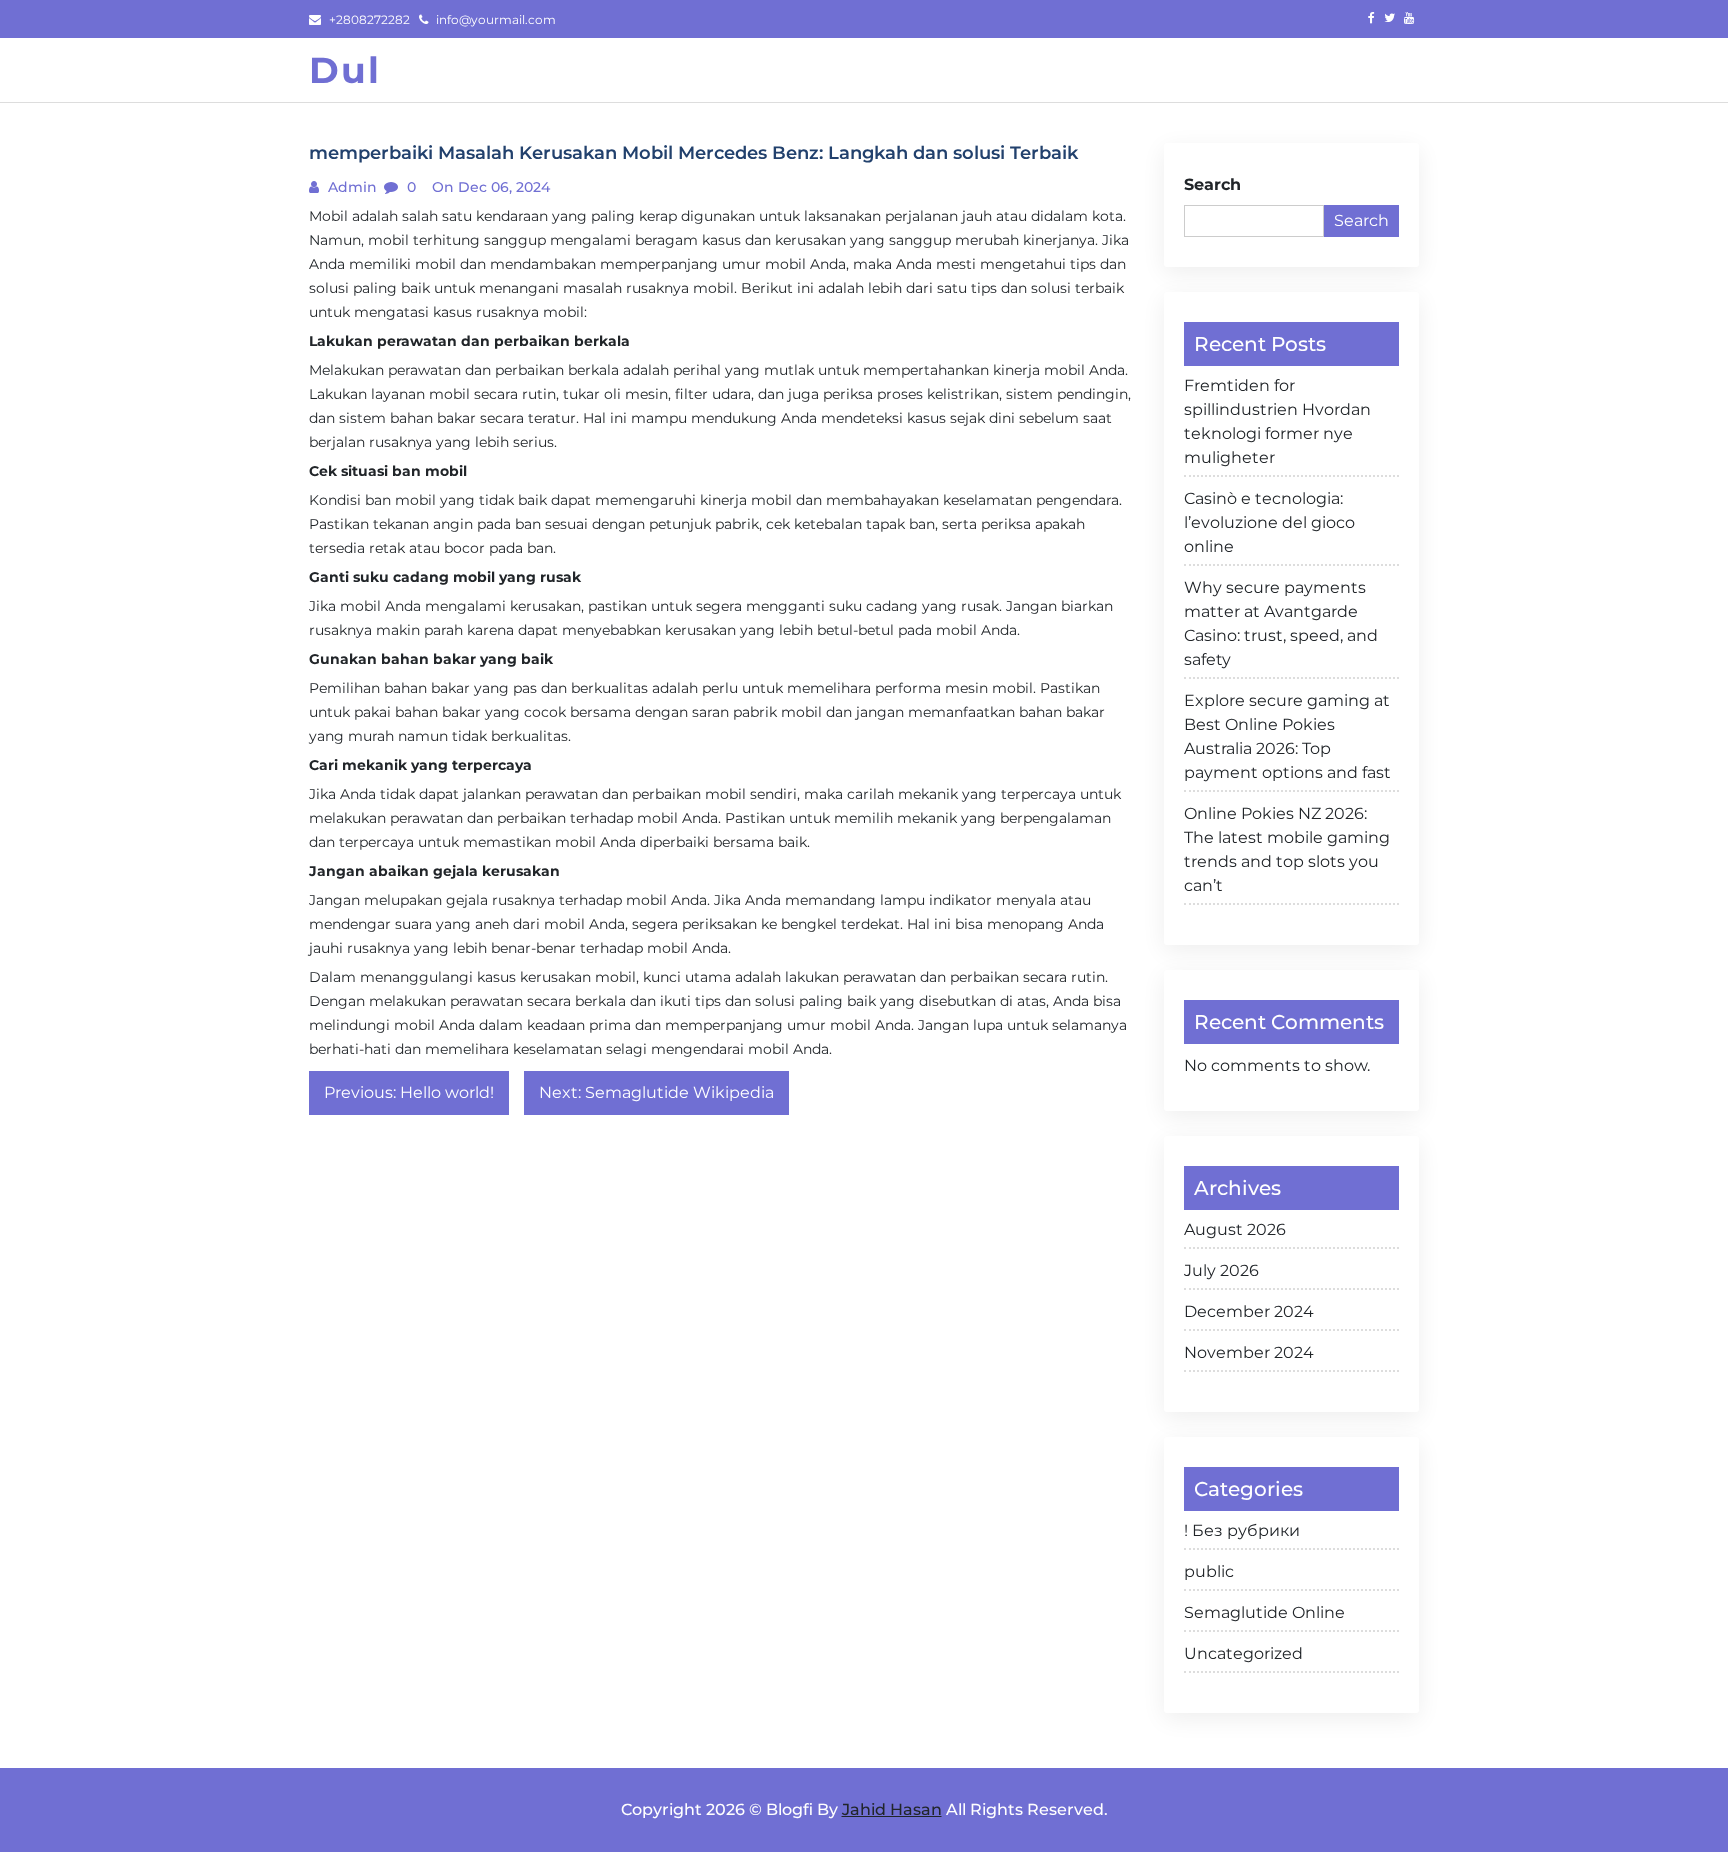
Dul (345, 70)
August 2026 (1235, 1229)
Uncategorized (1243, 1653)
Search (1212, 184)
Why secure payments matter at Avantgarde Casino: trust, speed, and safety (1281, 623)
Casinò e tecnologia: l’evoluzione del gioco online (1269, 522)
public (1209, 1571)
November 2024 (1249, 1352)
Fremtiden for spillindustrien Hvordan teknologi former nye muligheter (1277, 421)
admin (350, 187)
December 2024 (1249, 1311)
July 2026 (1221, 1270)
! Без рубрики (1242, 1530)
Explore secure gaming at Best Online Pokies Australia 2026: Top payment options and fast (1287, 736)
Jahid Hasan (892, 1809)
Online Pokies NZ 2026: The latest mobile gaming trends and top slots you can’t (1287, 849)
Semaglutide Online (1264, 1612)
